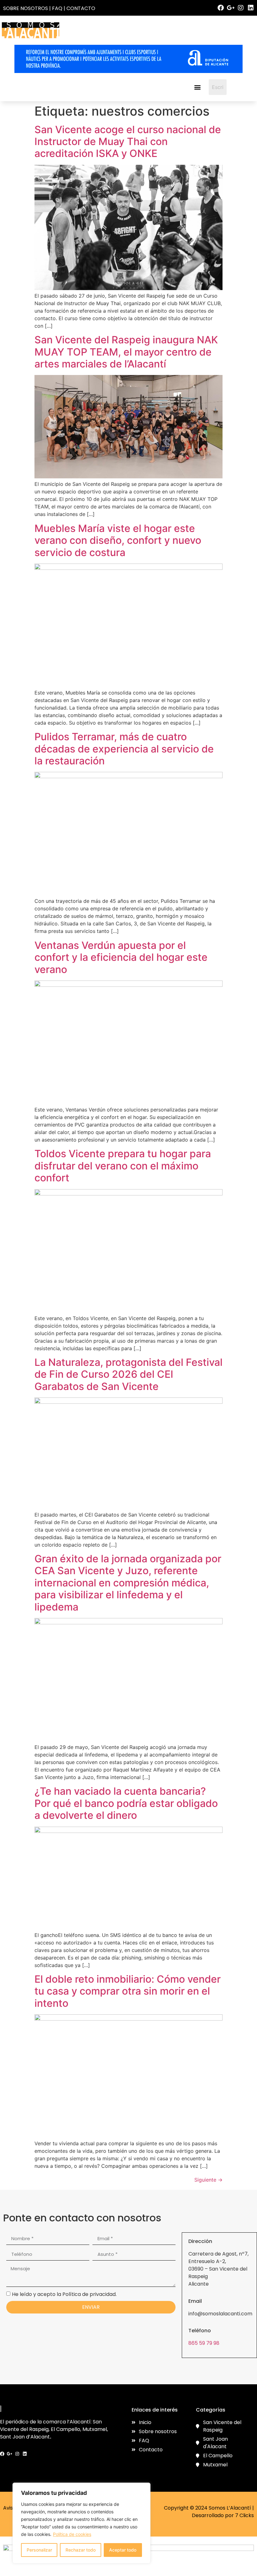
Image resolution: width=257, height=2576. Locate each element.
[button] (197, 87)
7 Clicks (244, 2515)
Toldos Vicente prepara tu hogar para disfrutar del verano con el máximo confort (123, 1166)
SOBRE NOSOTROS (26, 8)
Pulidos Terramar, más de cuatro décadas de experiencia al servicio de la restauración (124, 749)
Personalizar (39, 2550)
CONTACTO (81, 8)
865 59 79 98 (204, 2343)
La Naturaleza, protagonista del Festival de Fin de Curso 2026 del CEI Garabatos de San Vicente (128, 1374)
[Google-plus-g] (231, 8)
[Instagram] (241, 8)
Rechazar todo (81, 2550)
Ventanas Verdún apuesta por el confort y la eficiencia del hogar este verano (121, 957)
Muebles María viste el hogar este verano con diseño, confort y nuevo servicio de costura (118, 540)
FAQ (57, 8)
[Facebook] (221, 8)
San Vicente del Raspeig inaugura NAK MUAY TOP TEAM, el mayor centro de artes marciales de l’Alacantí (126, 352)
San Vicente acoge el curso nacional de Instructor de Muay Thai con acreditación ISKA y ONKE (128, 142)
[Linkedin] (251, 8)
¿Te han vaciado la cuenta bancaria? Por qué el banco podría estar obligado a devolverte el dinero (126, 1803)
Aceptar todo (123, 2550)
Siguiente (208, 2180)
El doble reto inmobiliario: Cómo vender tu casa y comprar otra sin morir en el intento (128, 1991)
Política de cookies (72, 2534)
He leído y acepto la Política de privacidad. (64, 2294)
